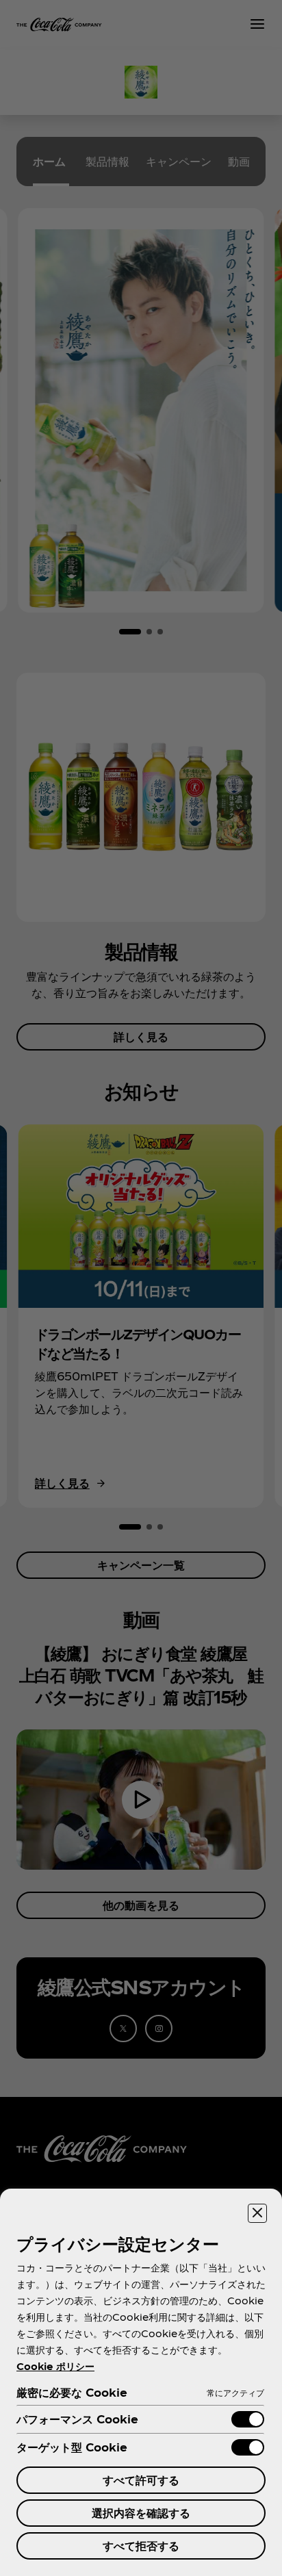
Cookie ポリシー (55, 2366)
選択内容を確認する (141, 2513)
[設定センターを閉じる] (257, 2213)
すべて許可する (141, 2480)
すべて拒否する (141, 2546)
